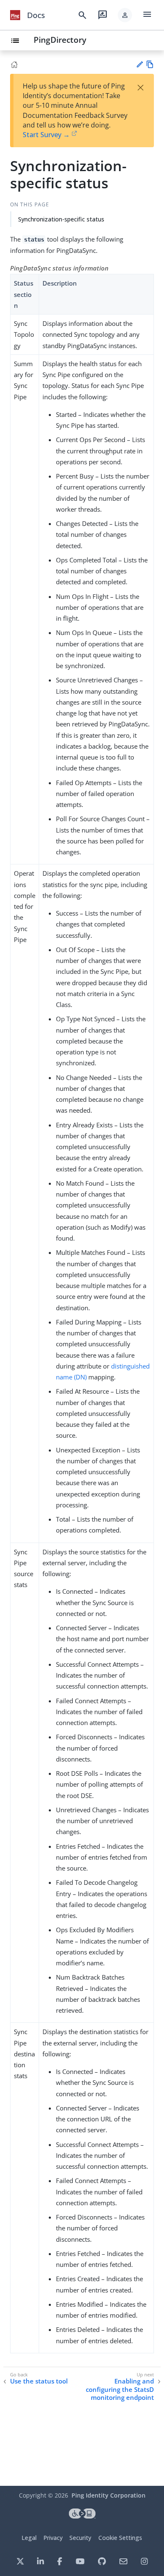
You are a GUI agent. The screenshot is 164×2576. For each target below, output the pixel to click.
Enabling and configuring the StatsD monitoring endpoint (120, 2389)
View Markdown (150, 64)
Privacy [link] (53, 2538)
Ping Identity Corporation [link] (108, 2495)
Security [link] (80, 2538)
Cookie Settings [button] (120, 2538)
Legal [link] (29, 2538)
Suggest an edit (139, 64)
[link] (15, 15)
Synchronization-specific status (61, 219)
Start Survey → (46, 135)
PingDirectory (60, 40)
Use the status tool (39, 2381)
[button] (125, 15)
